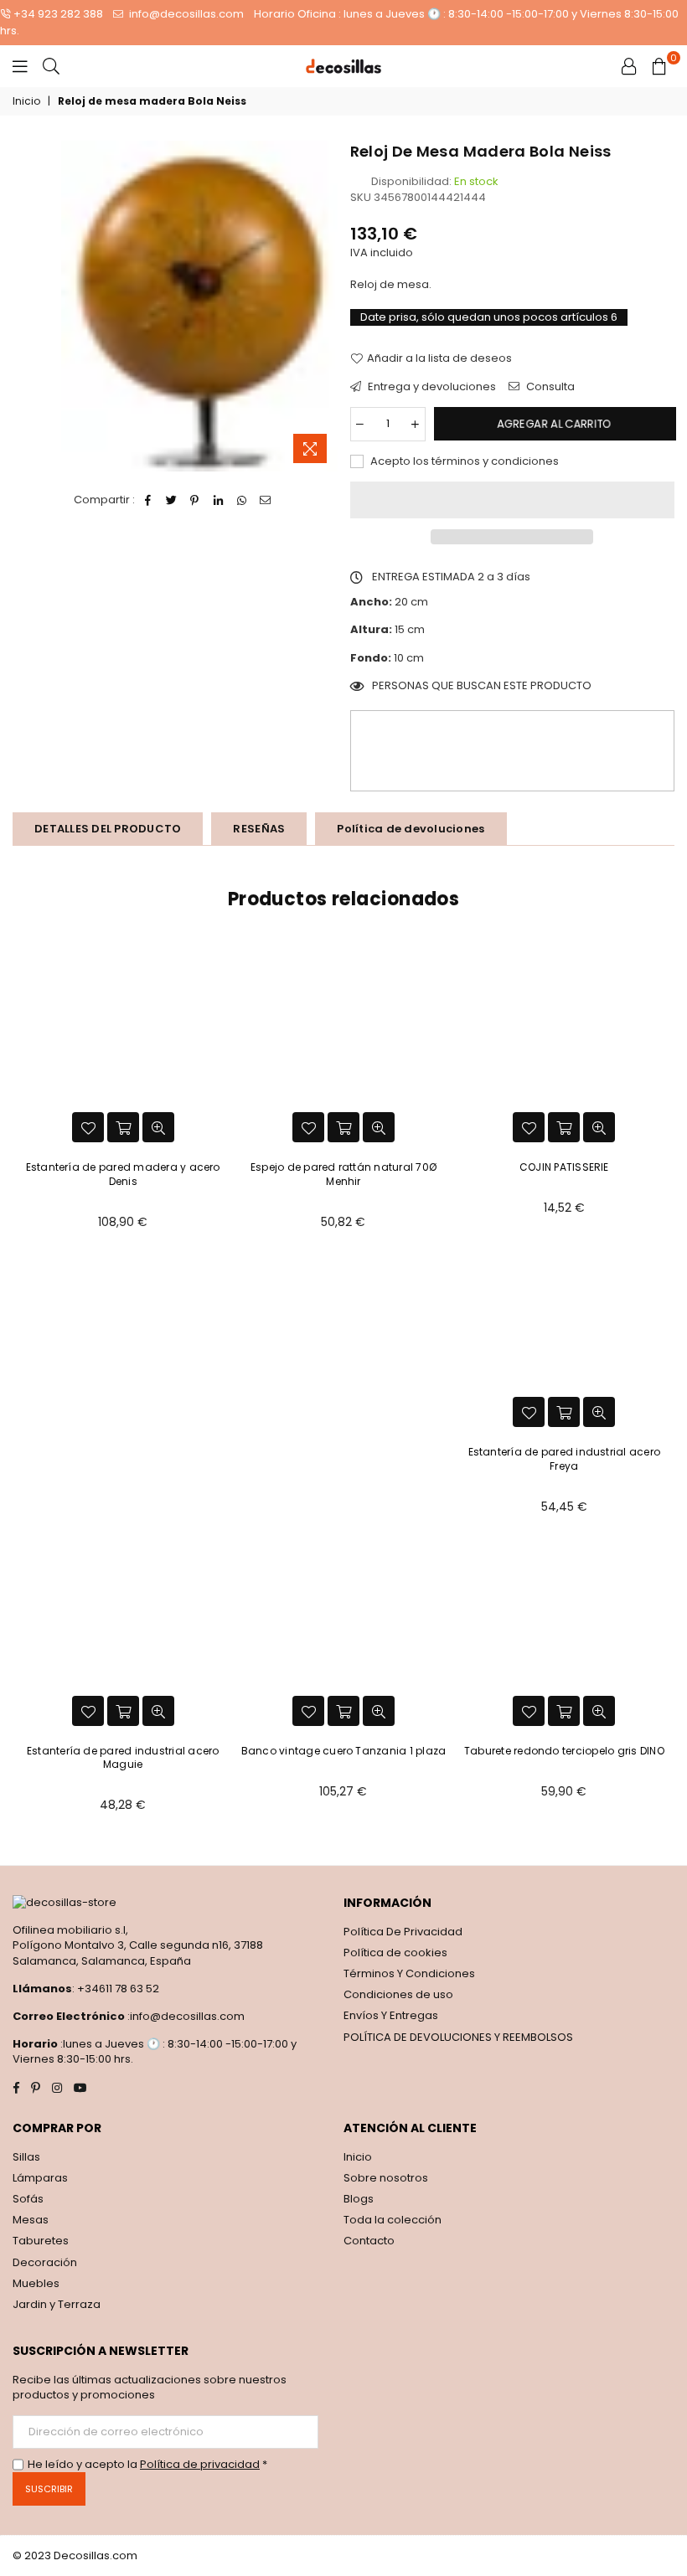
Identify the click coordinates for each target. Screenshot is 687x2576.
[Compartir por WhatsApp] (242, 500)
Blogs (359, 2199)
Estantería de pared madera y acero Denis (123, 1174)
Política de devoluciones (411, 829)
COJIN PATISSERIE (564, 1167)
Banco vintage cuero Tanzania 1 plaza (344, 1751)
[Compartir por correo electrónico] (265, 500)
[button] (513, 500)
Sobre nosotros (386, 2178)
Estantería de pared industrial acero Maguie (123, 1758)
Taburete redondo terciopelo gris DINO (564, 1751)
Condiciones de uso (398, 1994)
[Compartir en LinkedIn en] (218, 500)
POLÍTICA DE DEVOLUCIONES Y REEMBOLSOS (458, 2037)
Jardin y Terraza (57, 2304)
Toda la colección (393, 2220)
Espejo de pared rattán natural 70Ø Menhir (343, 1174)
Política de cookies (395, 1953)
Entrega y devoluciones (431, 387)
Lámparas (40, 2178)
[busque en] (51, 66)
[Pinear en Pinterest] (195, 500)
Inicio (26, 101)
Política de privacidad (200, 2464)
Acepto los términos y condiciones (463, 461)
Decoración (45, 2262)
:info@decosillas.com (185, 2016)
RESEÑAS (259, 829)
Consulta (549, 387)
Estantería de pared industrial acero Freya (565, 1459)
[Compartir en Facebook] (148, 500)
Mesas (31, 2220)
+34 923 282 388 (58, 14)
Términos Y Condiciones (409, 1973)
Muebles (36, 2283)
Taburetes (41, 2241)
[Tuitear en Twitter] (171, 500)
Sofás (28, 2199)
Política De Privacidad (403, 1932)
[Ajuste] (629, 66)
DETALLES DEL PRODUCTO (108, 829)
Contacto (369, 2241)
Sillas (26, 2157)
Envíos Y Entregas (391, 2015)
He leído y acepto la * (147, 2465)
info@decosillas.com (185, 14)
